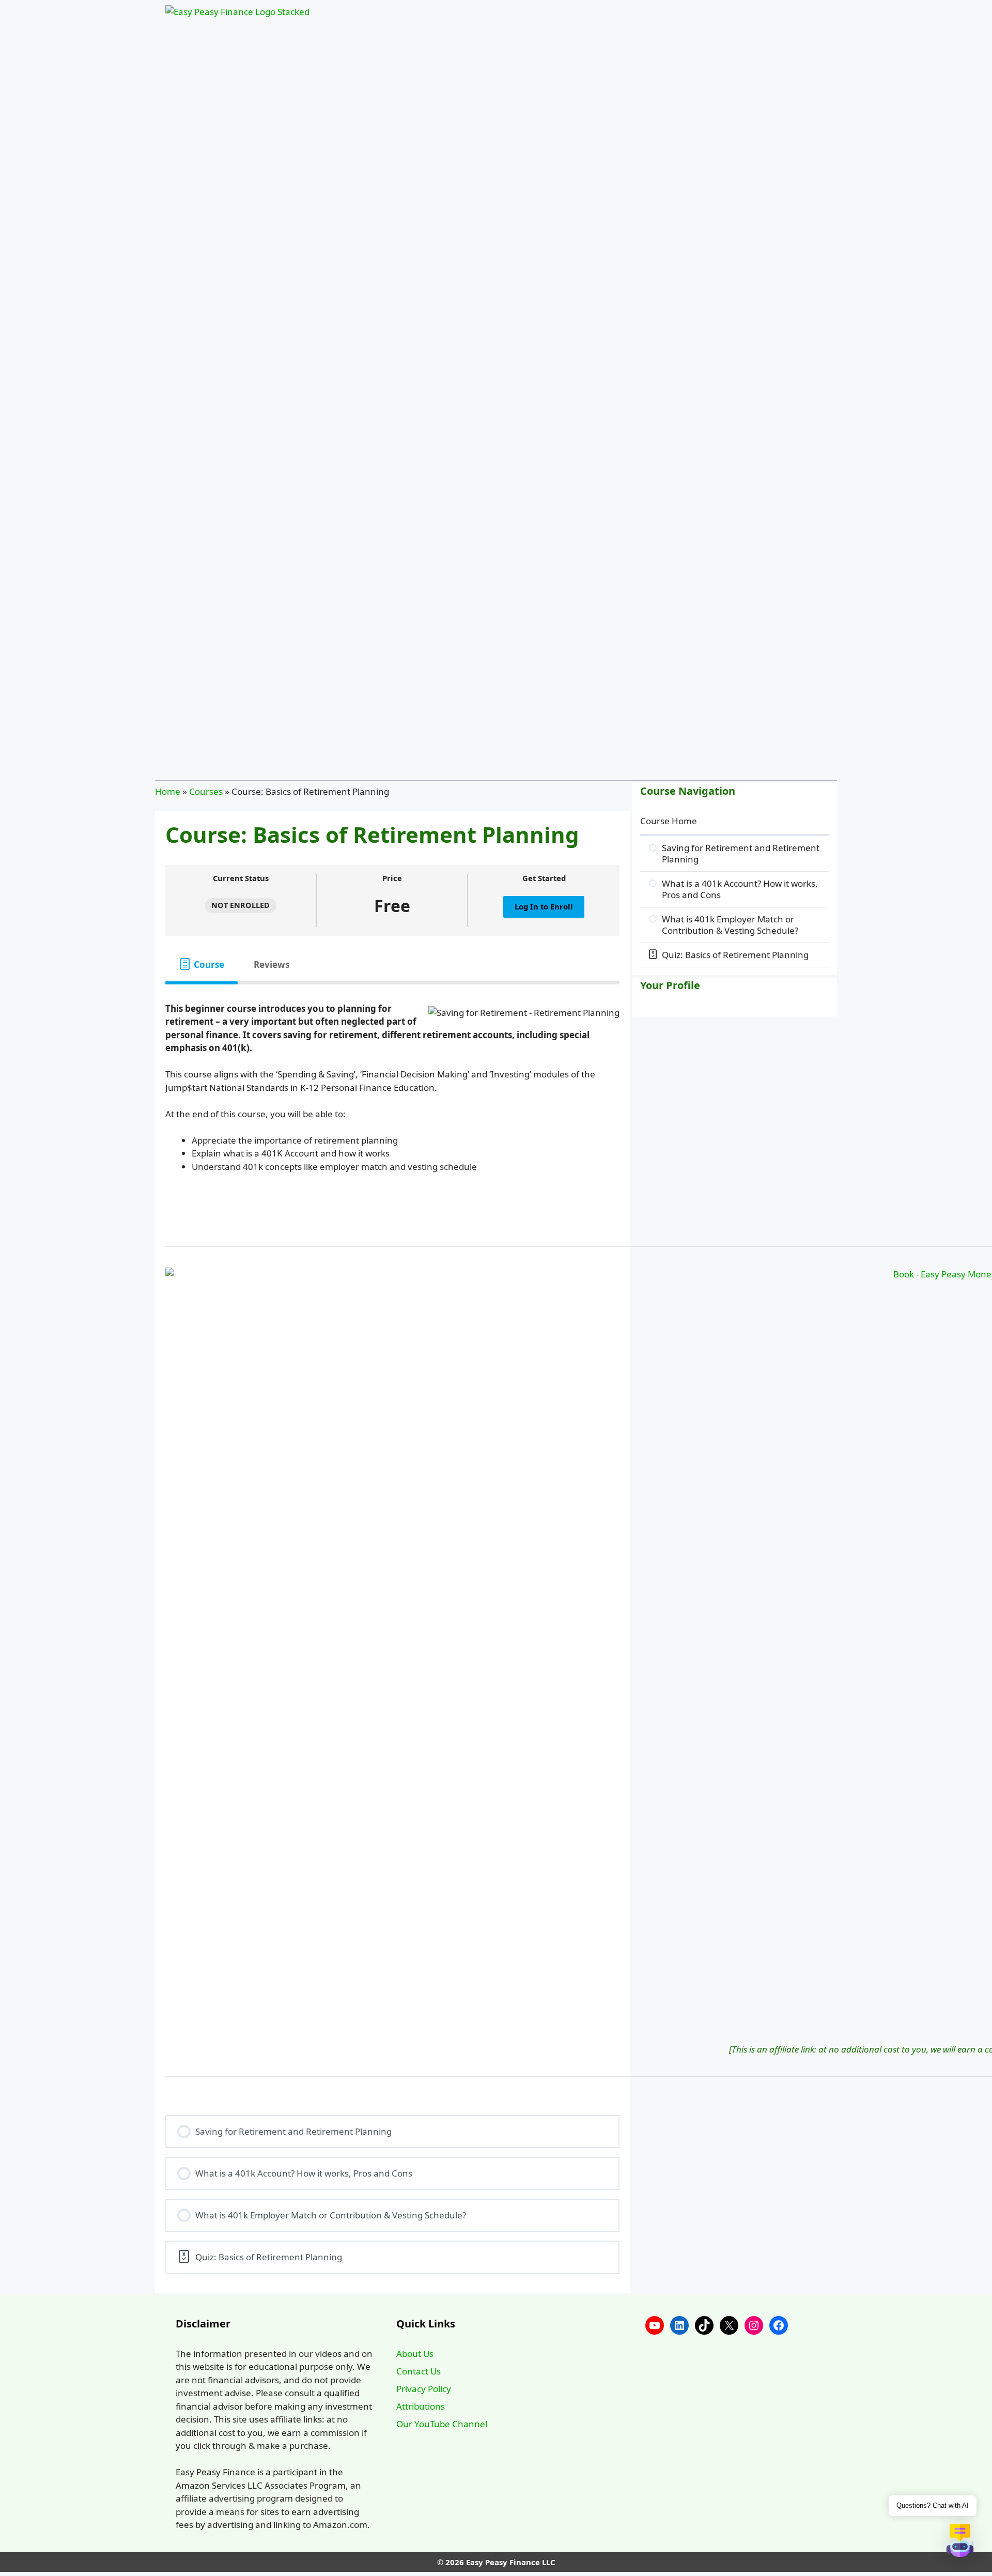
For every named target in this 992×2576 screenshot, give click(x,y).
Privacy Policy (424, 2389)
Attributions (421, 2406)
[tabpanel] (392, 1094)
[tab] (202, 965)
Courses (206, 791)
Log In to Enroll (544, 906)
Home (168, 791)
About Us (415, 2354)
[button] (960, 2542)
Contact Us (419, 2371)
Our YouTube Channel (442, 2424)
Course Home (669, 821)
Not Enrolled (241, 905)
